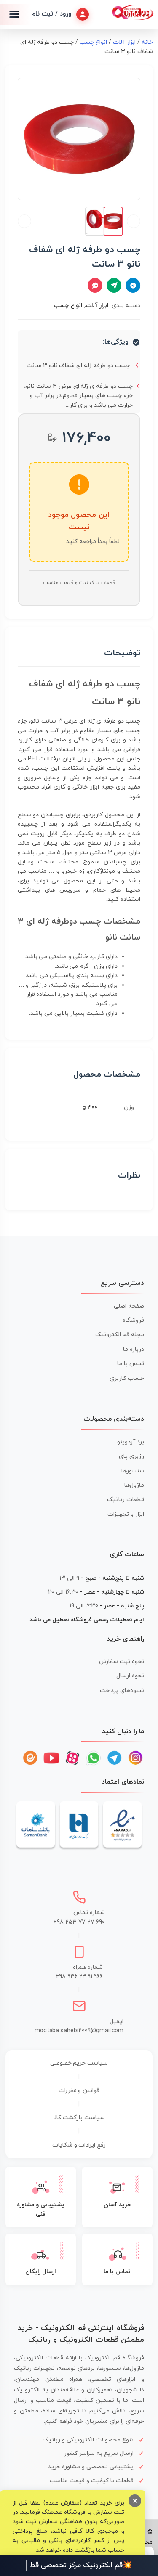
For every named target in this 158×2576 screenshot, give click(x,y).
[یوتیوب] (51, 1758)
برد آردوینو (131, 1442)
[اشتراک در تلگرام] (133, 285)
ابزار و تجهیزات (126, 1514)
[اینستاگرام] (136, 1758)
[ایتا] (30, 1758)
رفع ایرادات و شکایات (79, 2145)
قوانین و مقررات (79, 2090)
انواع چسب (94, 42)
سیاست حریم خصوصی (79, 2063)
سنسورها (133, 1471)
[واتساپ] (94, 1758)
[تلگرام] (115, 1758)
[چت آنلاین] (95, 285)
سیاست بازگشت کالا (79, 2118)
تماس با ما (131, 1364)
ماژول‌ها (134, 1485)
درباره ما (134, 1349)
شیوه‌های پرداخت (122, 1690)
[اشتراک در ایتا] (114, 285)
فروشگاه (133, 1320)
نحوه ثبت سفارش (122, 1661)
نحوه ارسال (130, 1676)
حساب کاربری (127, 1378)
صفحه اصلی (129, 1306)
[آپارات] (72, 1758)
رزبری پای (131, 1456)
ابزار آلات (124, 42)
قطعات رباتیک (126, 1500)
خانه (147, 42)
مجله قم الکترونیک (120, 1335)
